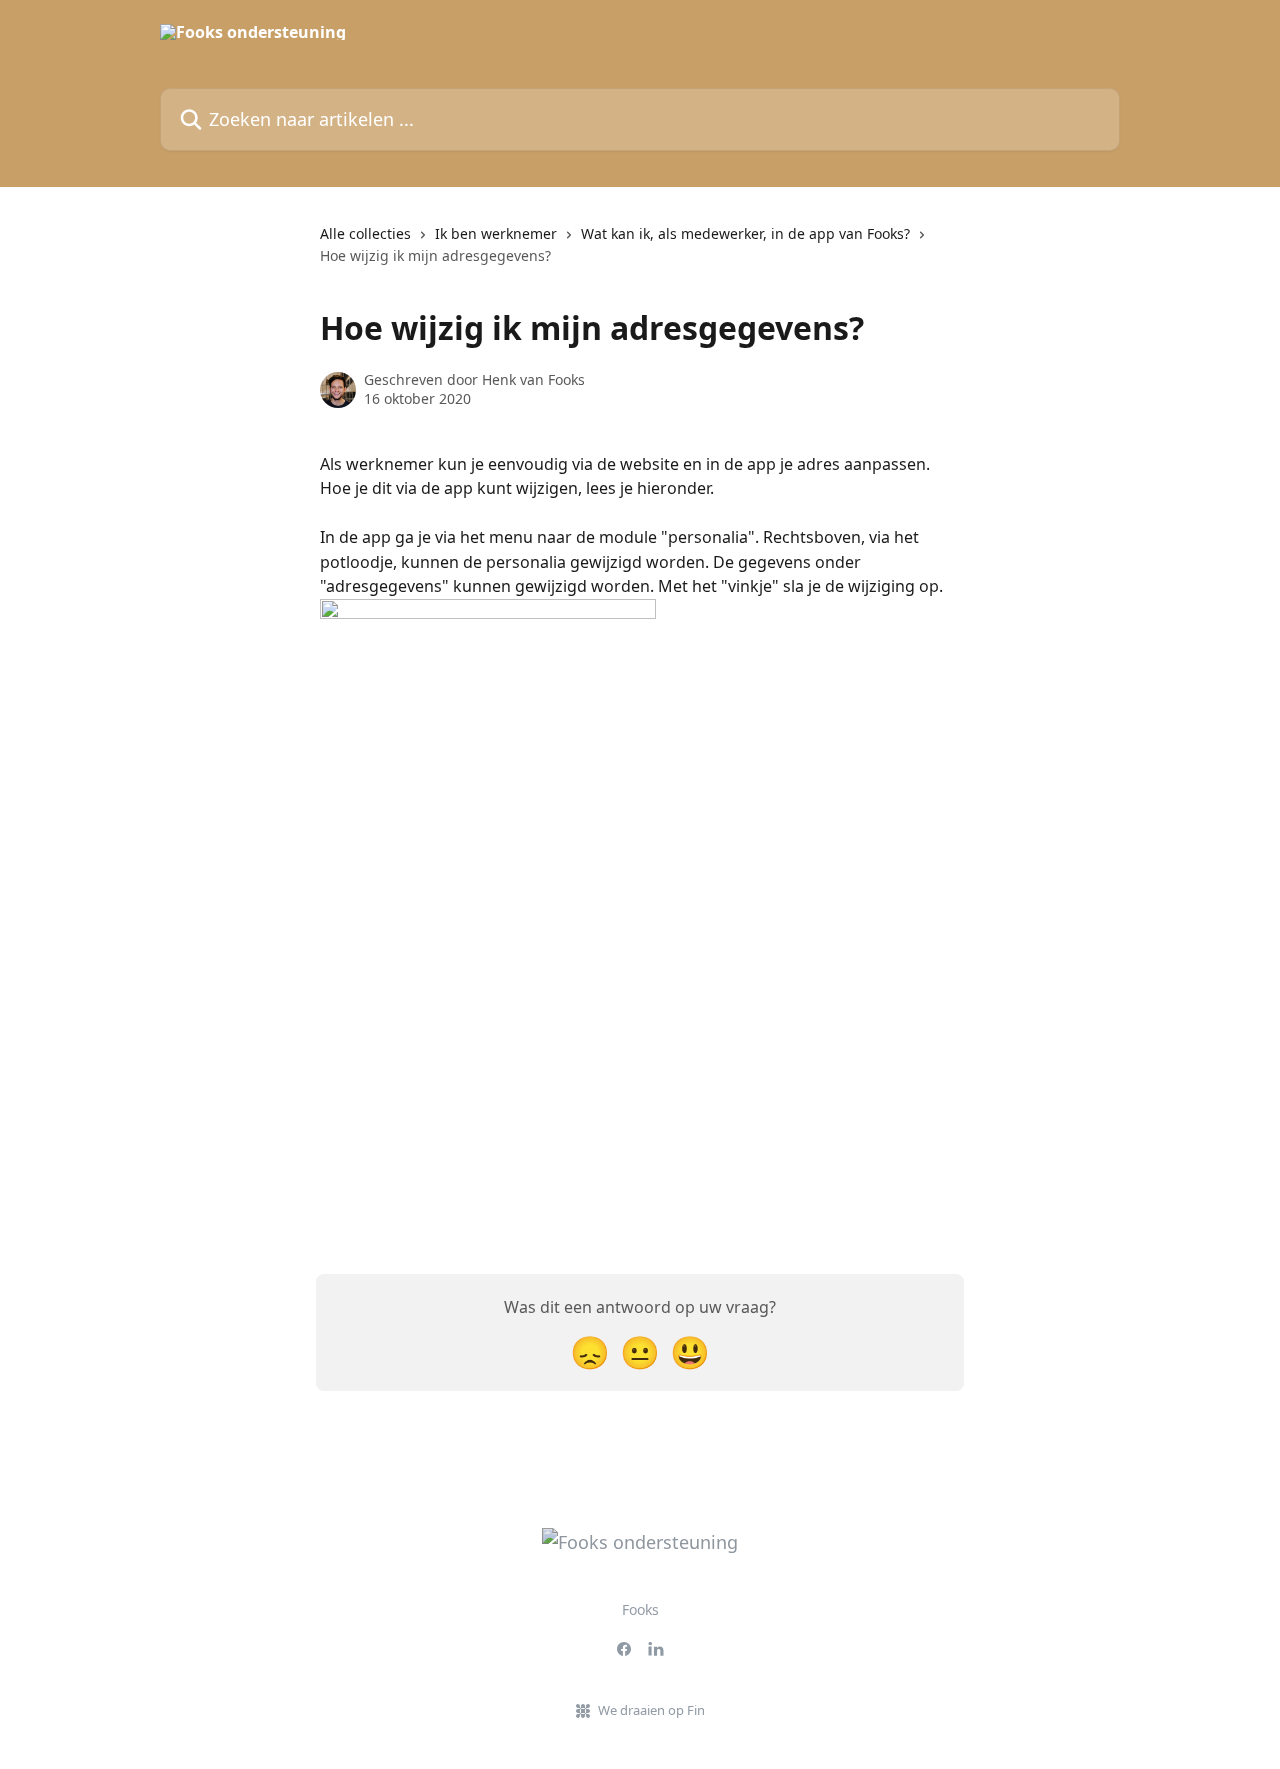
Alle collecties (365, 233)
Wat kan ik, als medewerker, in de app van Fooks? (745, 233)
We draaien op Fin (651, 1710)
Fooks (640, 1609)
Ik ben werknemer (496, 233)
